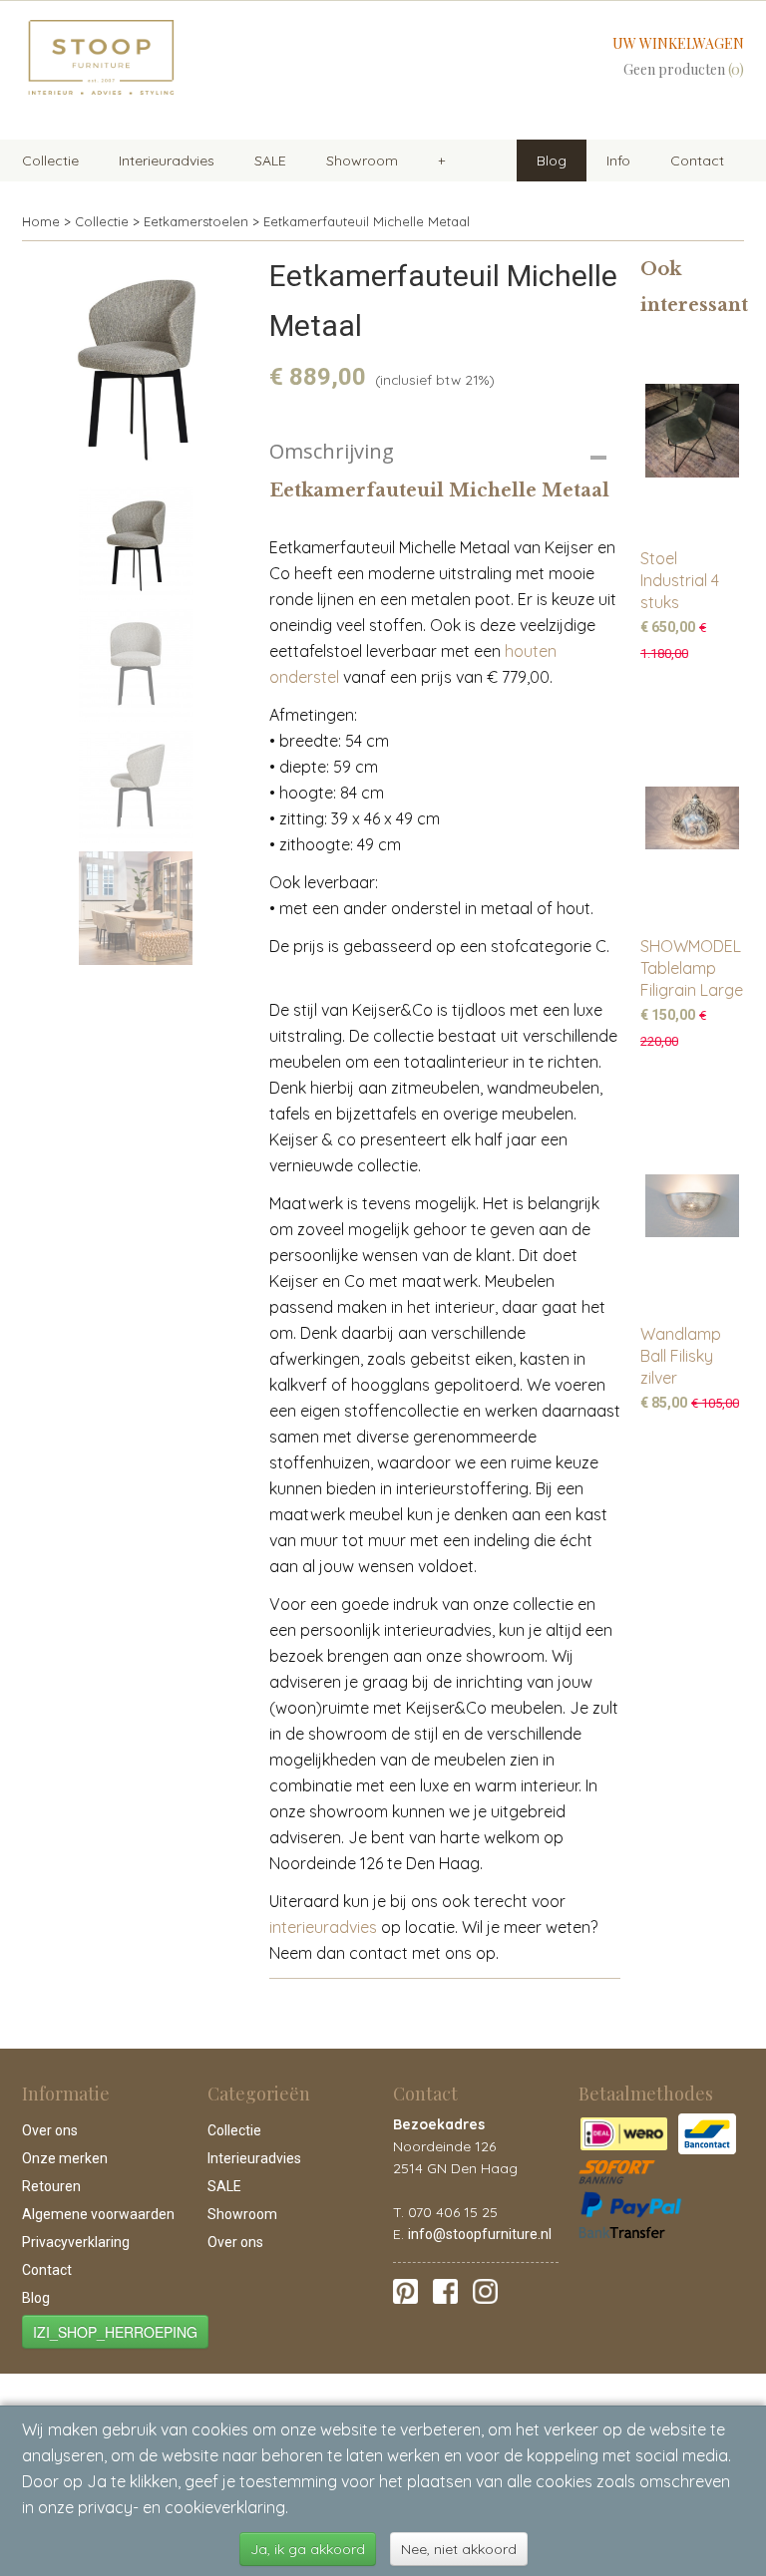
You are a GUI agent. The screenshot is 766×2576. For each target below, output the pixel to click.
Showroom (362, 161)
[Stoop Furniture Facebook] (445, 2290)
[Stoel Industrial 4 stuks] (692, 430)
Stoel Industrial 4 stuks (680, 580)
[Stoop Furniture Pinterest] (405, 2290)
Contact (697, 161)
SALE (270, 161)
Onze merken (65, 2158)
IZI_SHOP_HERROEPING (115, 2332)
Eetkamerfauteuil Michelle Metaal (367, 221)
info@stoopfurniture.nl (480, 2234)
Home (41, 221)
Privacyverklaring (76, 2242)
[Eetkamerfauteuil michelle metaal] (136, 365)
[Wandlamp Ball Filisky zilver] (692, 1206)
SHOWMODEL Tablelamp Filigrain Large (692, 968)
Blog (552, 161)
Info (618, 161)
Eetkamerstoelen (196, 221)
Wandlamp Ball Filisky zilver (681, 1356)
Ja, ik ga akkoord (308, 2549)
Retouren (51, 2186)
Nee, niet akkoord (459, 2549)
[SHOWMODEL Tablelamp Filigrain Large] (692, 818)
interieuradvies (323, 1927)
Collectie (50, 161)
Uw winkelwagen (678, 43)
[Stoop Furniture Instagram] (485, 2290)
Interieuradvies (167, 161)
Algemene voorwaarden (98, 2214)
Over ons (50, 2130)
